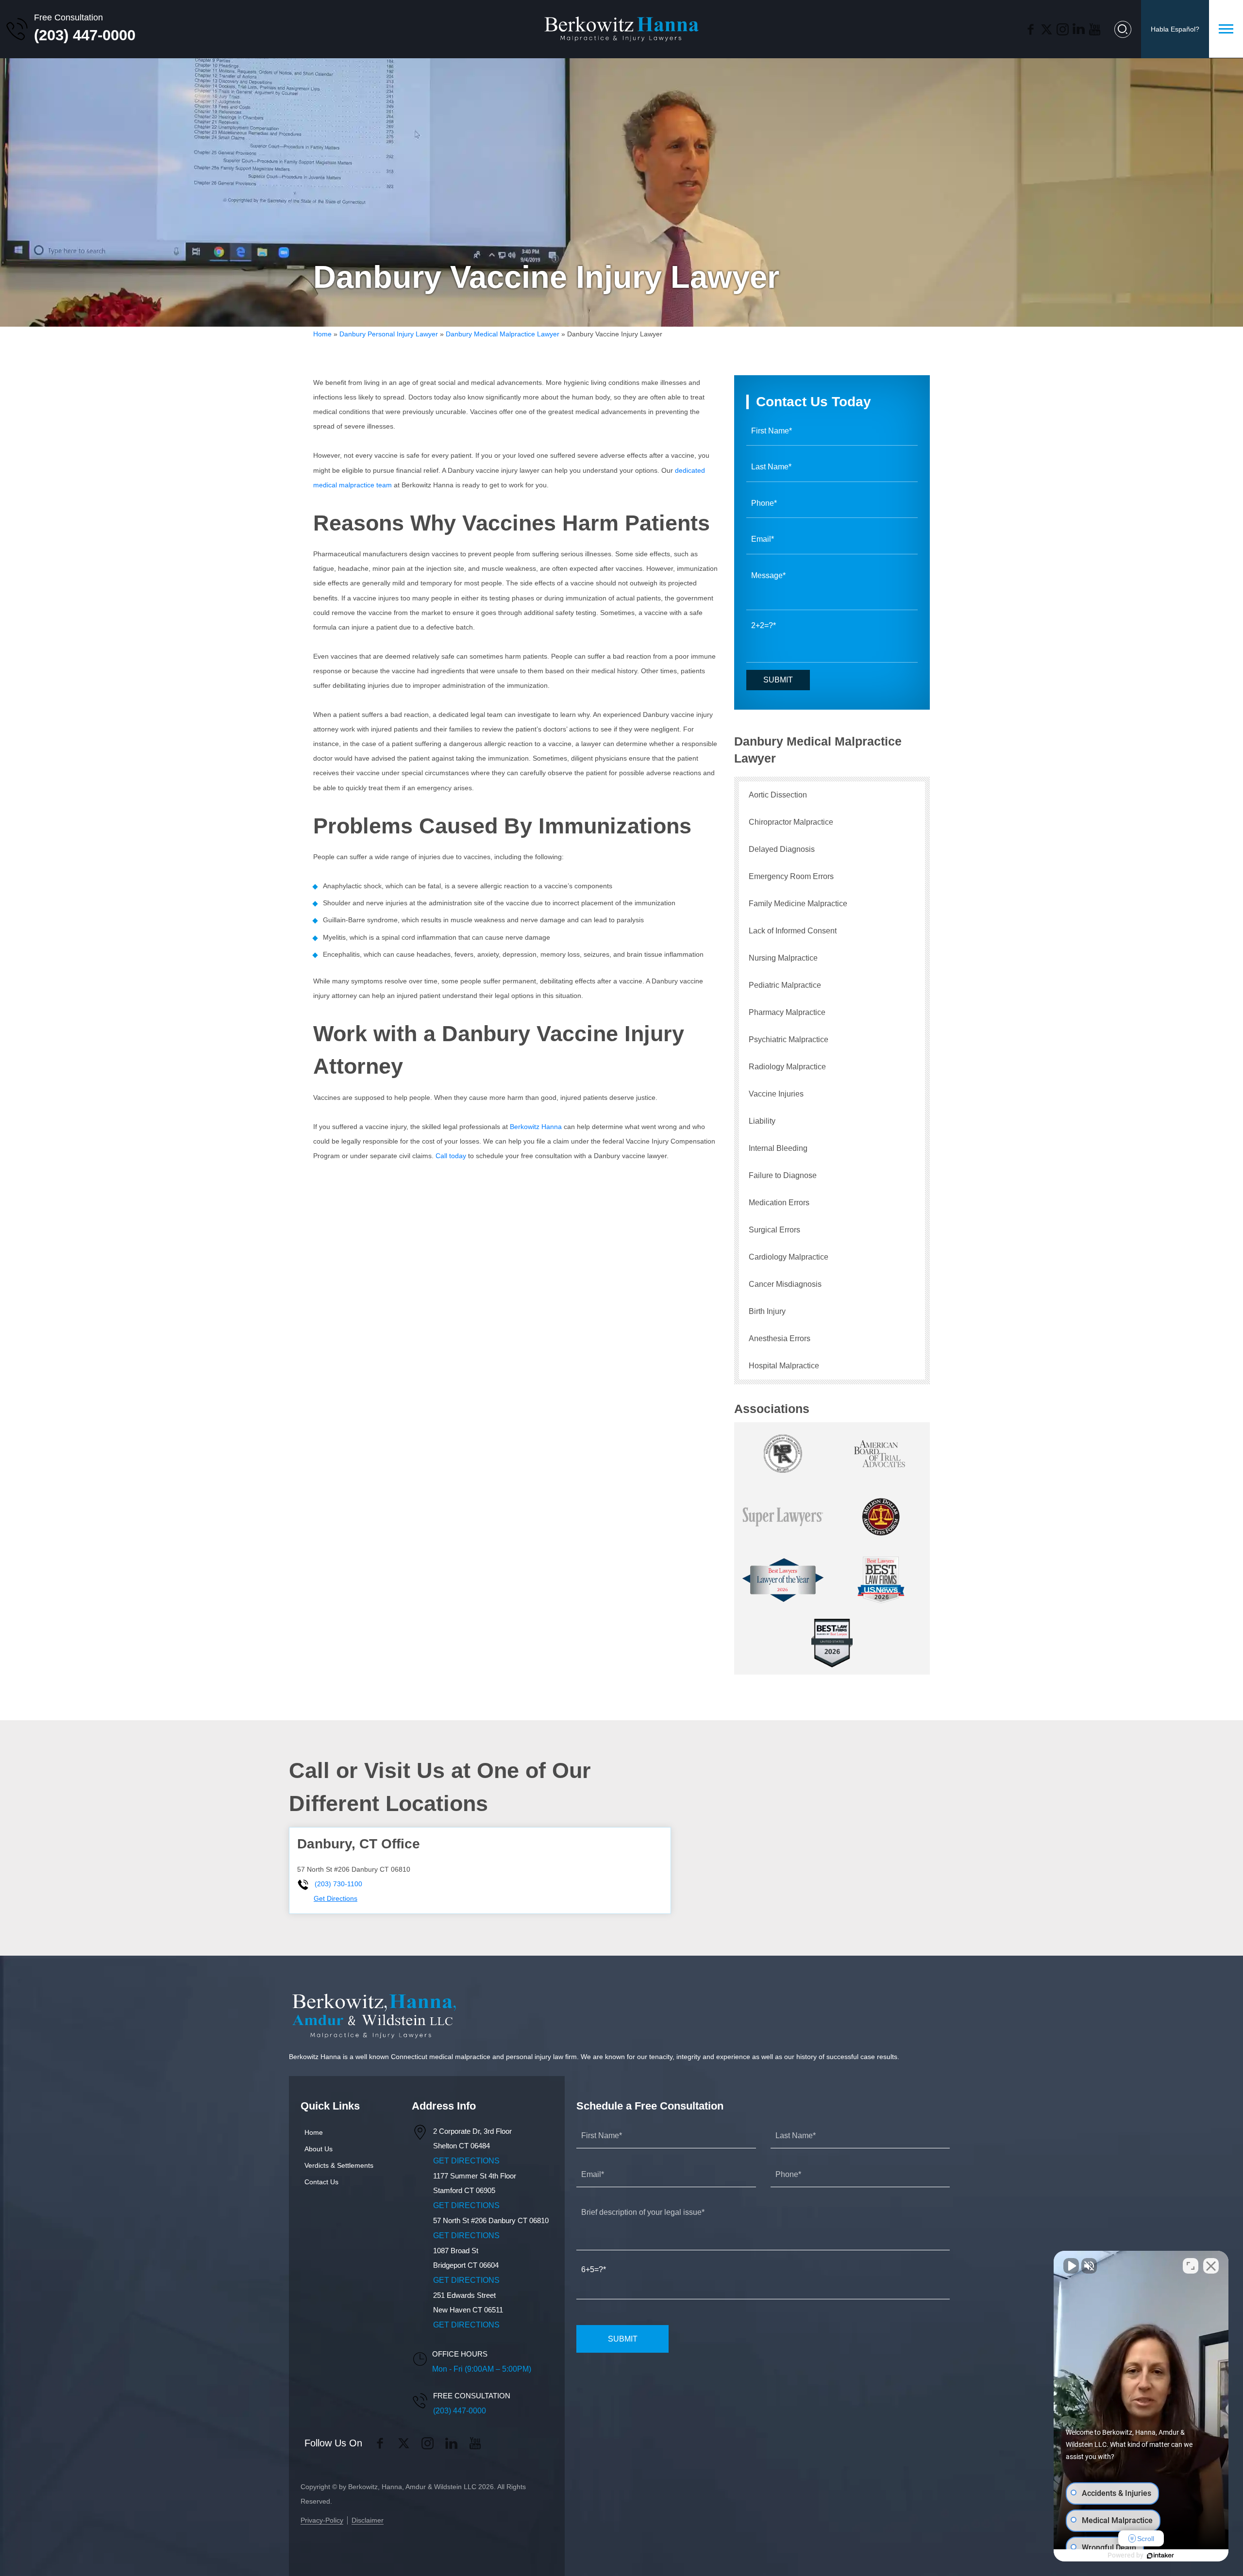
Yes (637, 1313)
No (605, 1313)
